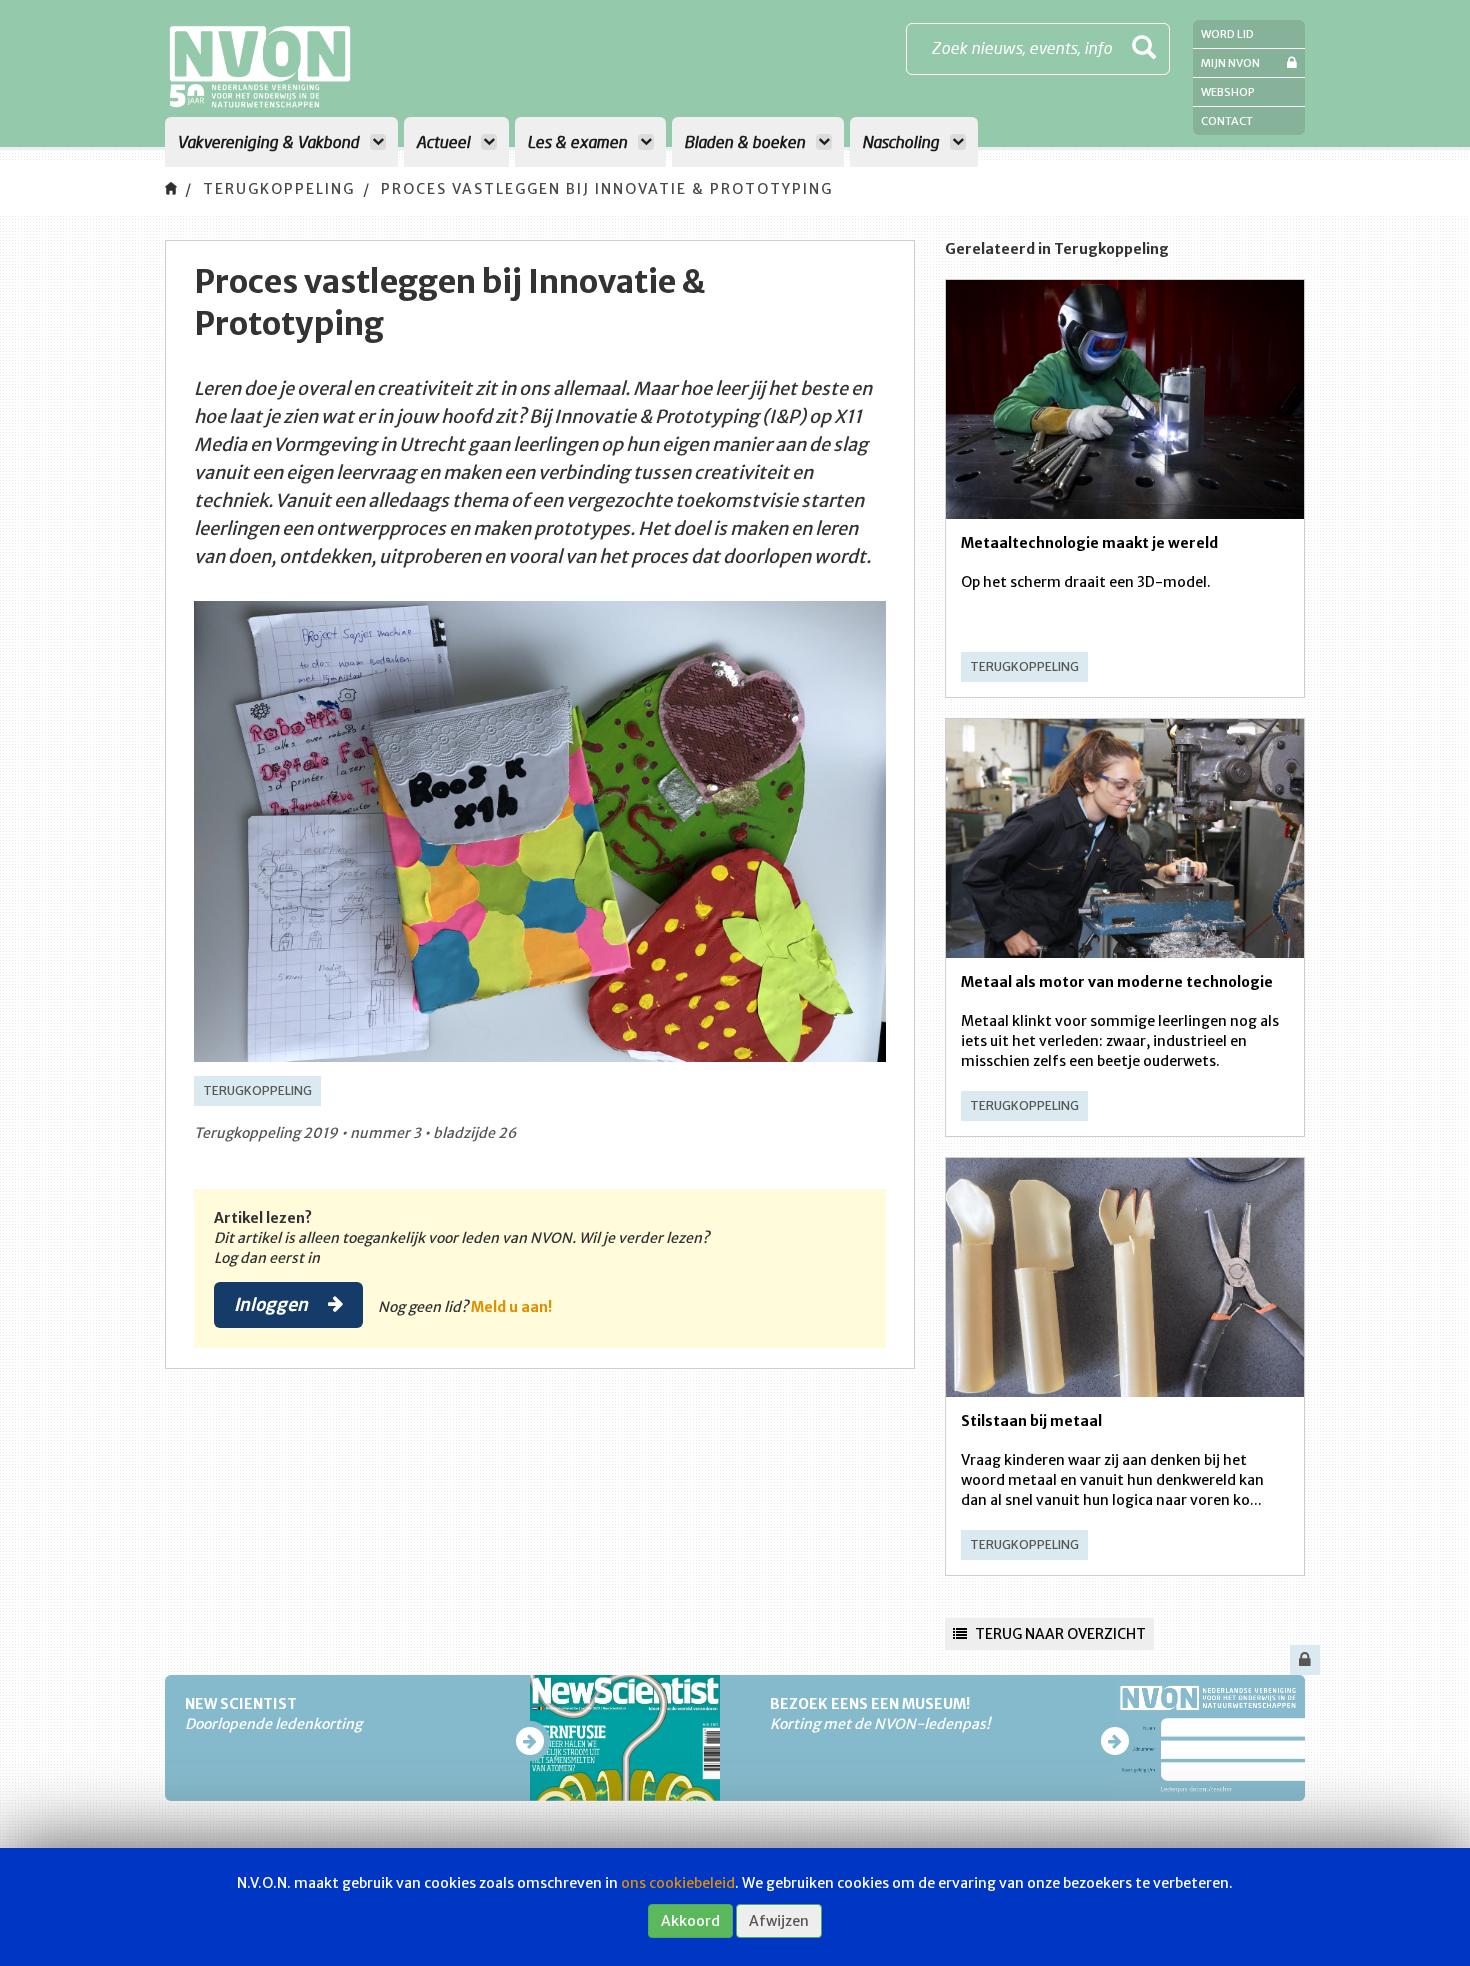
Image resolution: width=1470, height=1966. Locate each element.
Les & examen (579, 141)
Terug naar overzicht (1059, 1634)
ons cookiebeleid (678, 1883)
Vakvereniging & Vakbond (270, 141)
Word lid (1227, 34)
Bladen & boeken (746, 141)
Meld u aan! (511, 1307)
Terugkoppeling (279, 189)
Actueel (445, 141)
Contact (1227, 121)
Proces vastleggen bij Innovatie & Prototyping (607, 189)
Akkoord (690, 1921)
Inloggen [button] (273, 1304)
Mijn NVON (1230, 63)
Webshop (1228, 92)
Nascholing (902, 141)
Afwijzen (779, 1921)
